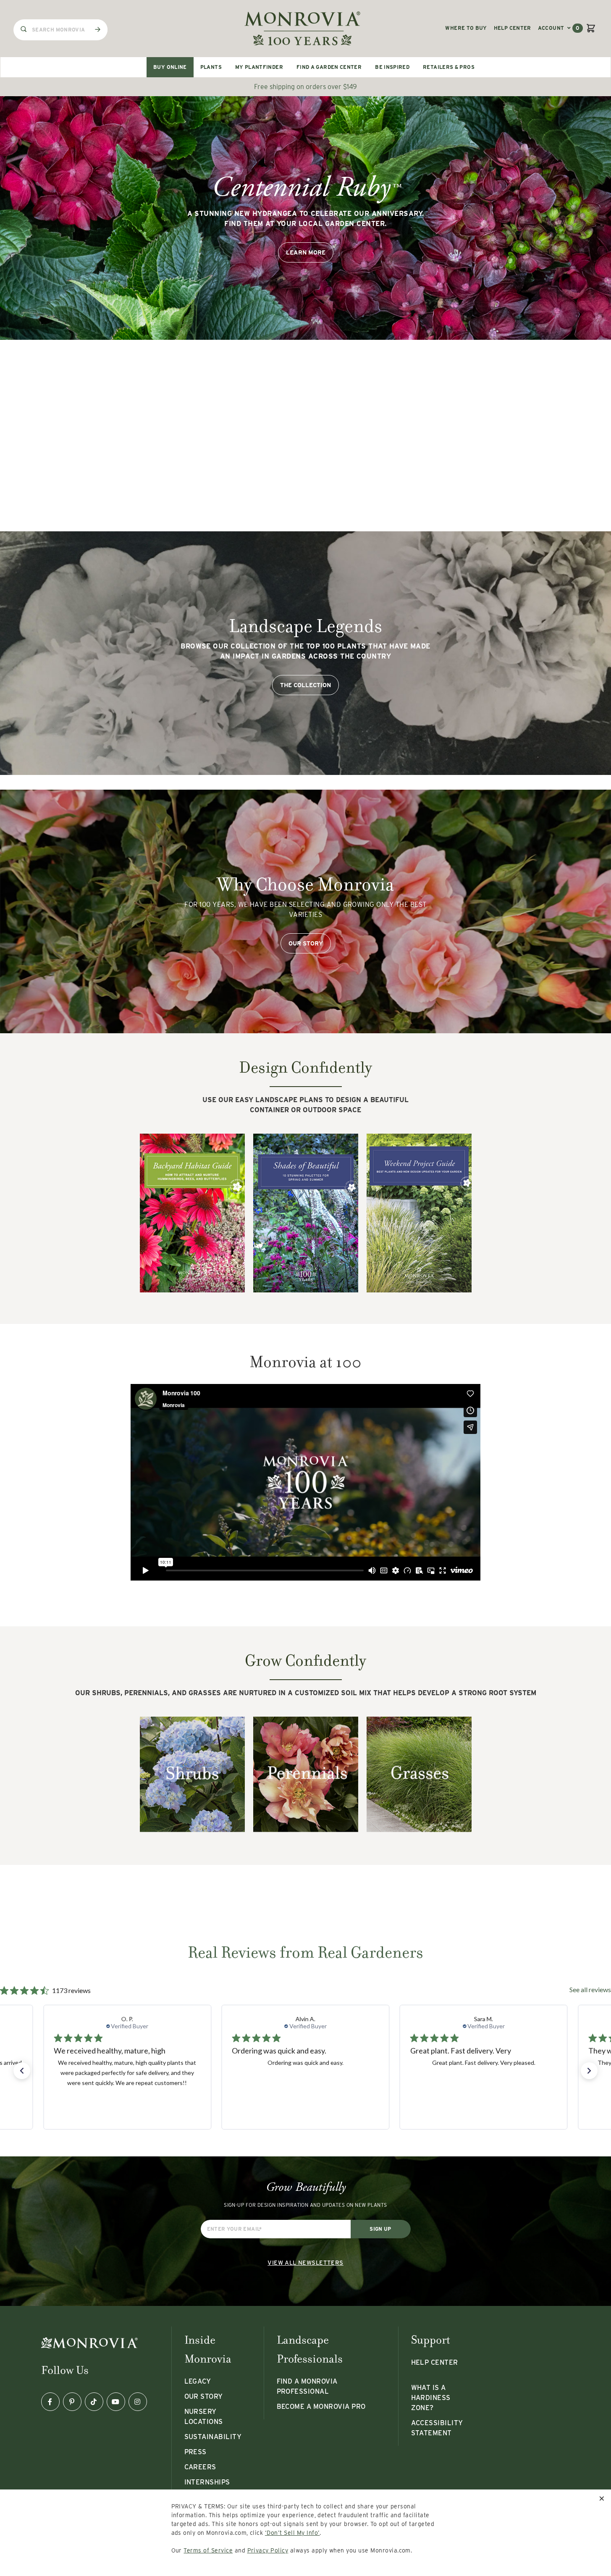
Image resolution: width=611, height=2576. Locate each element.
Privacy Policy (268, 2550)
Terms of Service (208, 2550)
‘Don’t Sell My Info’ (292, 2533)
